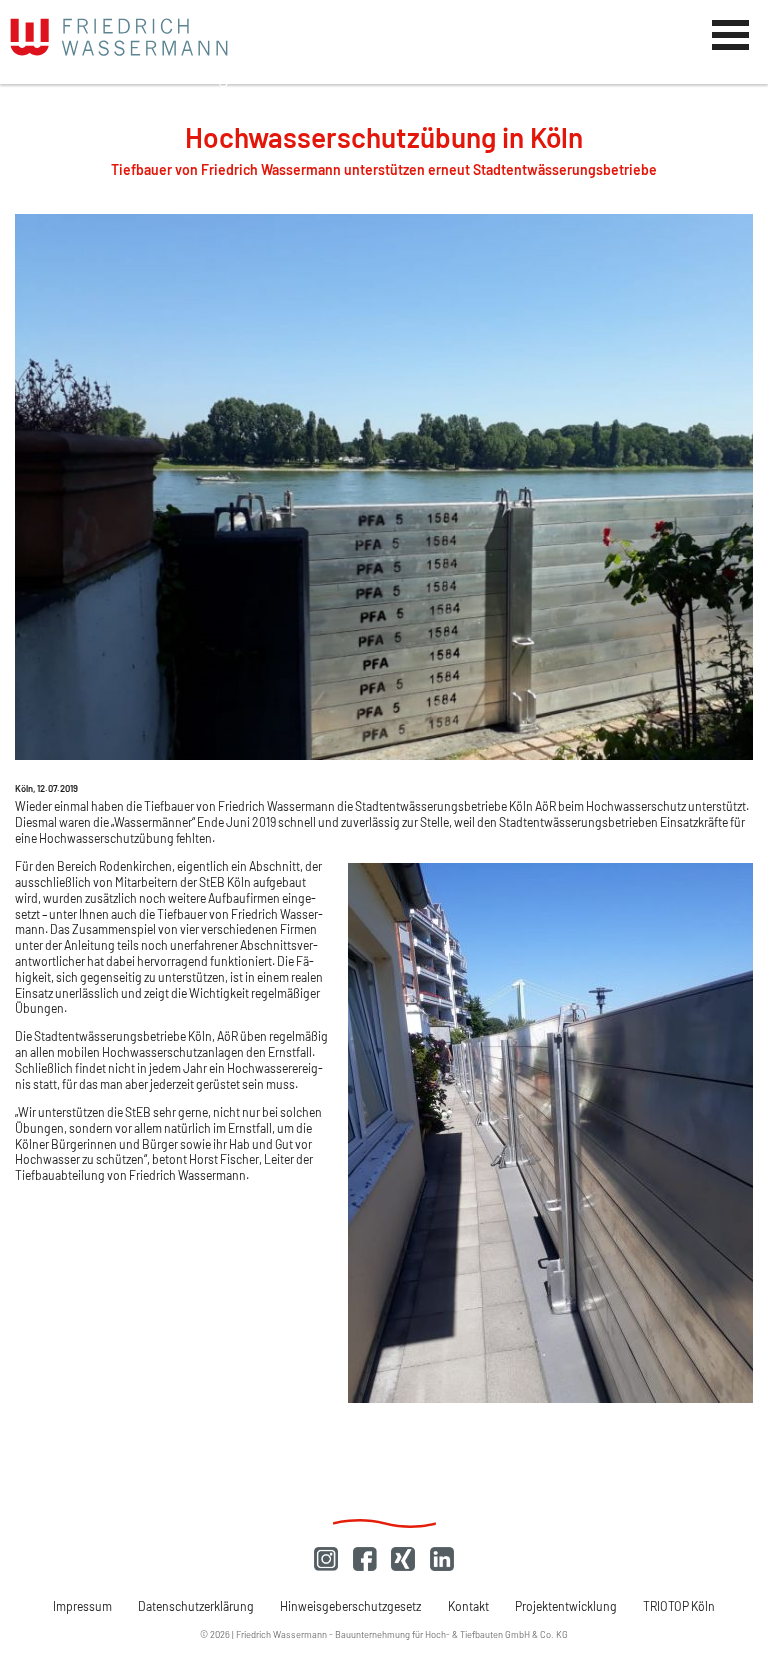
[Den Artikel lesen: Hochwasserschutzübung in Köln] (383, 756)
